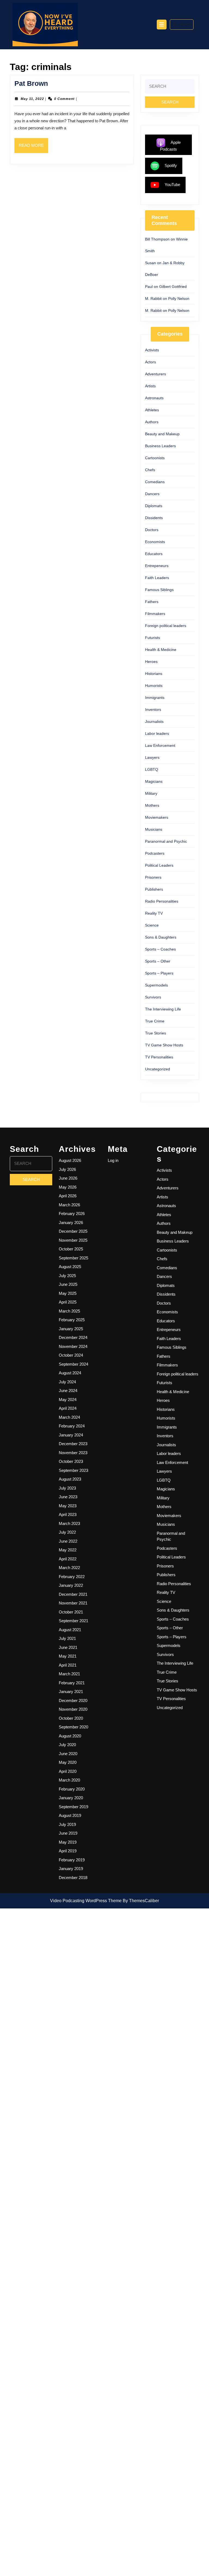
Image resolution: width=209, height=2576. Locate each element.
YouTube (172, 185)
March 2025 (69, 1311)
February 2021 (72, 1683)
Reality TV (154, 913)
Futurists (153, 638)
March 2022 (69, 1568)
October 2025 (71, 1249)
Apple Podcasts (170, 146)
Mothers (152, 805)
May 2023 (68, 1506)
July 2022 (67, 1532)
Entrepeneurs (157, 566)
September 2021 (73, 1621)
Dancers (152, 494)
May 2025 (68, 1293)
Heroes (151, 662)
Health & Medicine (161, 650)
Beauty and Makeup (162, 434)
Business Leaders (160, 446)
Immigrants (155, 698)
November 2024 (73, 1346)
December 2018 (73, 1878)
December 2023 (73, 1444)
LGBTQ (152, 769)
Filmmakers (155, 614)
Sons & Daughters (161, 937)
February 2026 (72, 1214)
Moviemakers (157, 817)
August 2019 (70, 1815)
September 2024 (73, 1364)
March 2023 (69, 1523)
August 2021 (70, 1630)
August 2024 (70, 1373)
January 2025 (71, 1329)
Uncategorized (158, 1069)
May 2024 (68, 1400)
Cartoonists (155, 458)
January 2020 (71, 1798)
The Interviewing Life (163, 1009)
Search (185, 24)
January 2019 (71, 1869)
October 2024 (71, 1355)
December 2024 (73, 1337)
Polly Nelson (179, 299)
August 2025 (70, 1267)
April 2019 (68, 1851)
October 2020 (71, 1718)
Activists (152, 350)
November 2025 (73, 1240)
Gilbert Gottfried (173, 287)
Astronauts (154, 398)
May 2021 (68, 1656)
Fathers (152, 602)
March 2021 (69, 1674)
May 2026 (68, 1187)
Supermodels (156, 985)
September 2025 (73, 1258)
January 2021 (71, 1692)
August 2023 (70, 1479)
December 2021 (73, 1594)
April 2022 (68, 1559)
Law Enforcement (160, 745)
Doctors (152, 530)
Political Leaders (159, 865)
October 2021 (71, 1612)
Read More (33, 148)
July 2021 (67, 1638)
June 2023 (68, 1497)
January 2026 (71, 1222)
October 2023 (71, 1461)
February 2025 (72, 1320)
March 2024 (69, 1417)
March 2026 (69, 1205)
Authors (152, 422)
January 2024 (71, 1435)
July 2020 (67, 1745)
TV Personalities (159, 1057)
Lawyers (152, 757)
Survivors (153, 997)
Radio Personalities (162, 901)
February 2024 (72, 1426)
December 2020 (73, 1700)
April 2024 (68, 1408)
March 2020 (69, 1780)
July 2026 (67, 1169)
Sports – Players (159, 973)
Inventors (153, 710)
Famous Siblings (159, 590)
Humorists (154, 686)
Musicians (154, 829)
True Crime (155, 1021)
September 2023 (73, 1470)
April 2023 (68, 1514)
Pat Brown (31, 83)
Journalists (154, 721)
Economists (155, 542)
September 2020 (73, 1727)
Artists (150, 386)
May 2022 (68, 1550)
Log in (113, 1160)
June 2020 (68, 1754)
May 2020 (68, 1762)
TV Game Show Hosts (164, 1045)
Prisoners (153, 877)
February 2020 (72, 1789)
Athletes (152, 410)
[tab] (162, 25)
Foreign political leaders (166, 626)
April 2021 (68, 1665)
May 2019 (68, 1842)
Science (152, 925)
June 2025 (68, 1284)
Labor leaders (157, 733)
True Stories (156, 1033)
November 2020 (73, 1709)
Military (151, 793)
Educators (154, 554)
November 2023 (73, 1453)
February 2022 (72, 1577)
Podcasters (155, 853)
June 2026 (68, 1178)
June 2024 (68, 1391)
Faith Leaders (157, 578)
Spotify (171, 165)
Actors (150, 362)
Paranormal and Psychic (166, 841)
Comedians (155, 482)
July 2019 (67, 1824)
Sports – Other (158, 961)
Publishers (154, 889)
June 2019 (68, 1833)
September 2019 (73, 1807)
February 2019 (72, 1860)
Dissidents (154, 518)
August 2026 (70, 1160)
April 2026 (68, 1196)
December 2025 (73, 1231)
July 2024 (67, 1382)
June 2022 (68, 1541)
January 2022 (71, 1585)
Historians (154, 674)
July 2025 (67, 1276)
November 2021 (73, 1603)
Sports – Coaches (160, 949)
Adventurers (156, 374)
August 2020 (70, 1736)
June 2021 (68, 1647)
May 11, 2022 (32, 99)
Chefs (150, 470)
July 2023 (67, 1488)
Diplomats (154, 506)
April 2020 (68, 1771)
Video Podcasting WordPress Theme (86, 1901)
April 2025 (68, 1302)
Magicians (154, 781)
